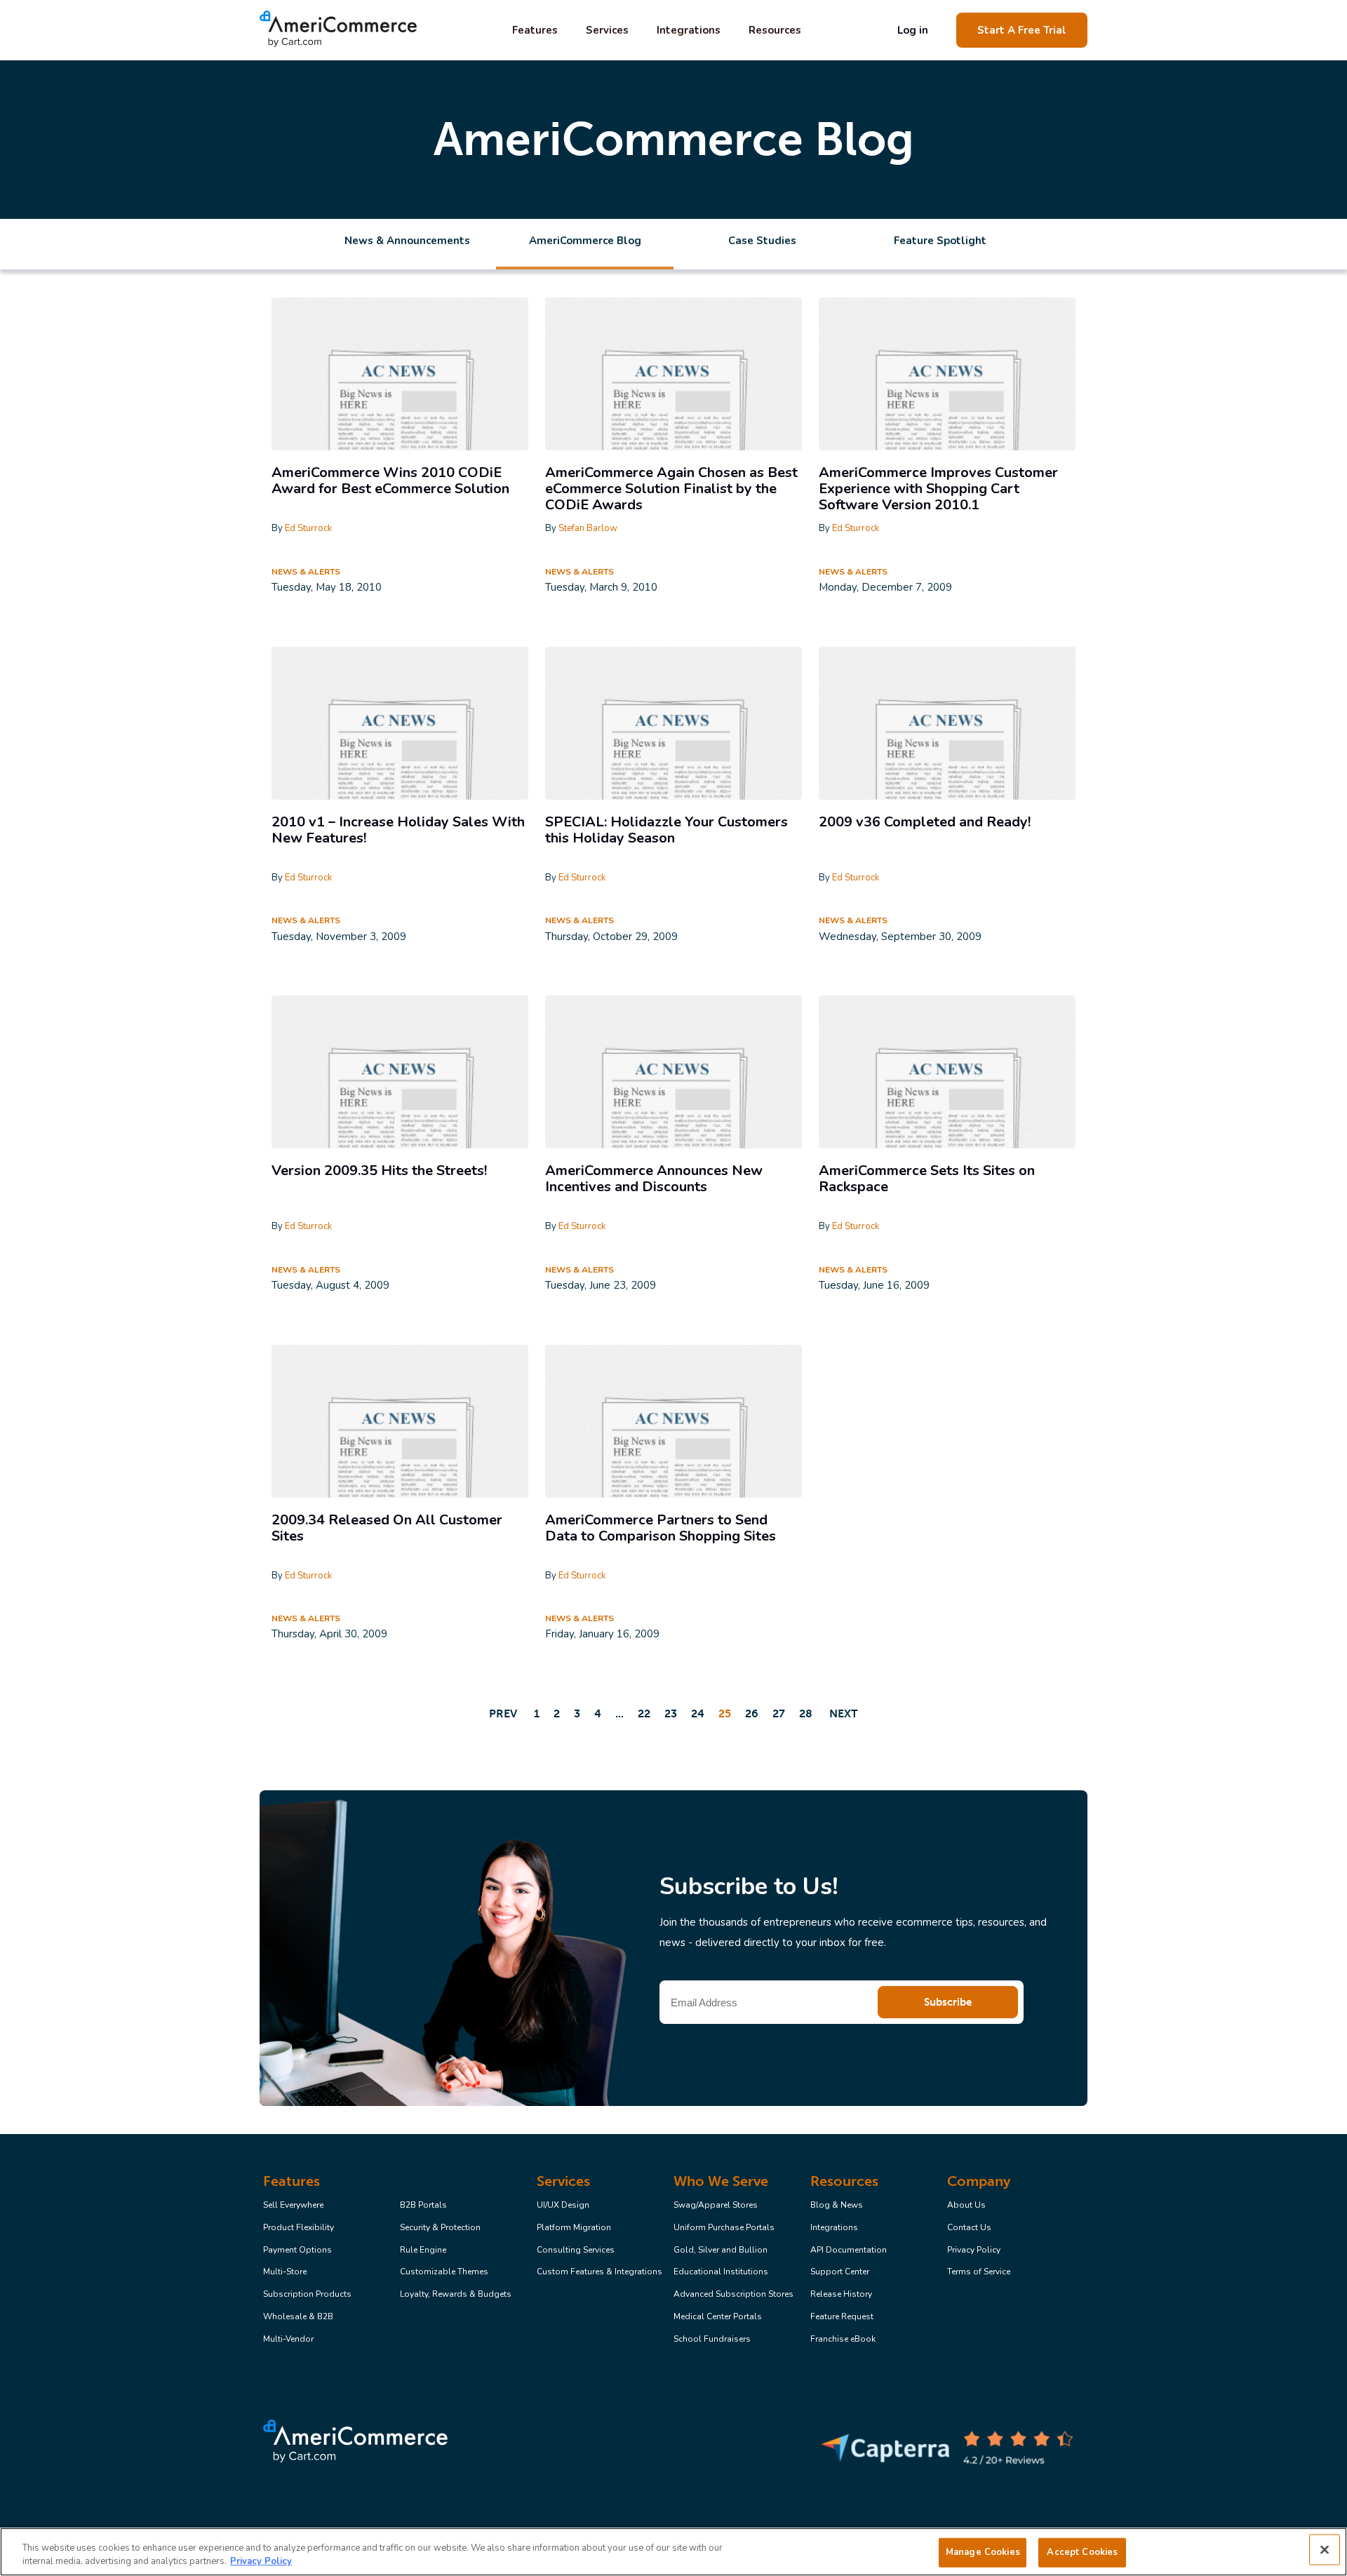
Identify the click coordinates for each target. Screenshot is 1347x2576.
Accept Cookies (1082, 2552)
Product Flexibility (299, 2228)
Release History (841, 2295)
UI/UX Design (563, 2206)
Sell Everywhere (293, 2206)
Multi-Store (285, 2272)
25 (725, 1713)
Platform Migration (574, 2228)
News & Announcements (407, 241)
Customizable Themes (444, 2272)
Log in (913, 30)
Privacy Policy (974, 2250)
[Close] (1325, 2550)
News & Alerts (306, 572)
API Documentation (849, 2250)
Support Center (840, 2272)
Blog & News (837, 2206)
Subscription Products (307, 2295)
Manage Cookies (983, 2552)
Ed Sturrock (308, 528)
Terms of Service (979, 2272)
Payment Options (297, 2250)
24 (698, 1713)
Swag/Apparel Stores (716, 2206)
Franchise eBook (843, 2340)
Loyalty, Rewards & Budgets (456, 2295)
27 (779, 1713)
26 (752, 1713)
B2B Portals (423, 2206)
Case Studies (762, 241)
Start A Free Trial (1022, 30)
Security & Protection (440, 2228)
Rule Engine (423, 2250)
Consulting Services (576, 2250)
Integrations (689, 30)
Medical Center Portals (718, 2317)
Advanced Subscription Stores (733, 2295)
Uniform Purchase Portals (724, 2228)
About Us (966, 2206)
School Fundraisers (712, 2340)
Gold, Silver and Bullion (721, 2250)
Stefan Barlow (588, 528)
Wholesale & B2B (298, 2317)
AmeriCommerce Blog (585, 241)
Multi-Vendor (288, 2340)
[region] (673, 2552)
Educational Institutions (721, 2272)
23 (671, 1713)
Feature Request (842, 2317)
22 (644, 1713)
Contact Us (969, 2228)
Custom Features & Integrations (599, 2272)
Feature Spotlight (940, 241)
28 (806, 1713)
